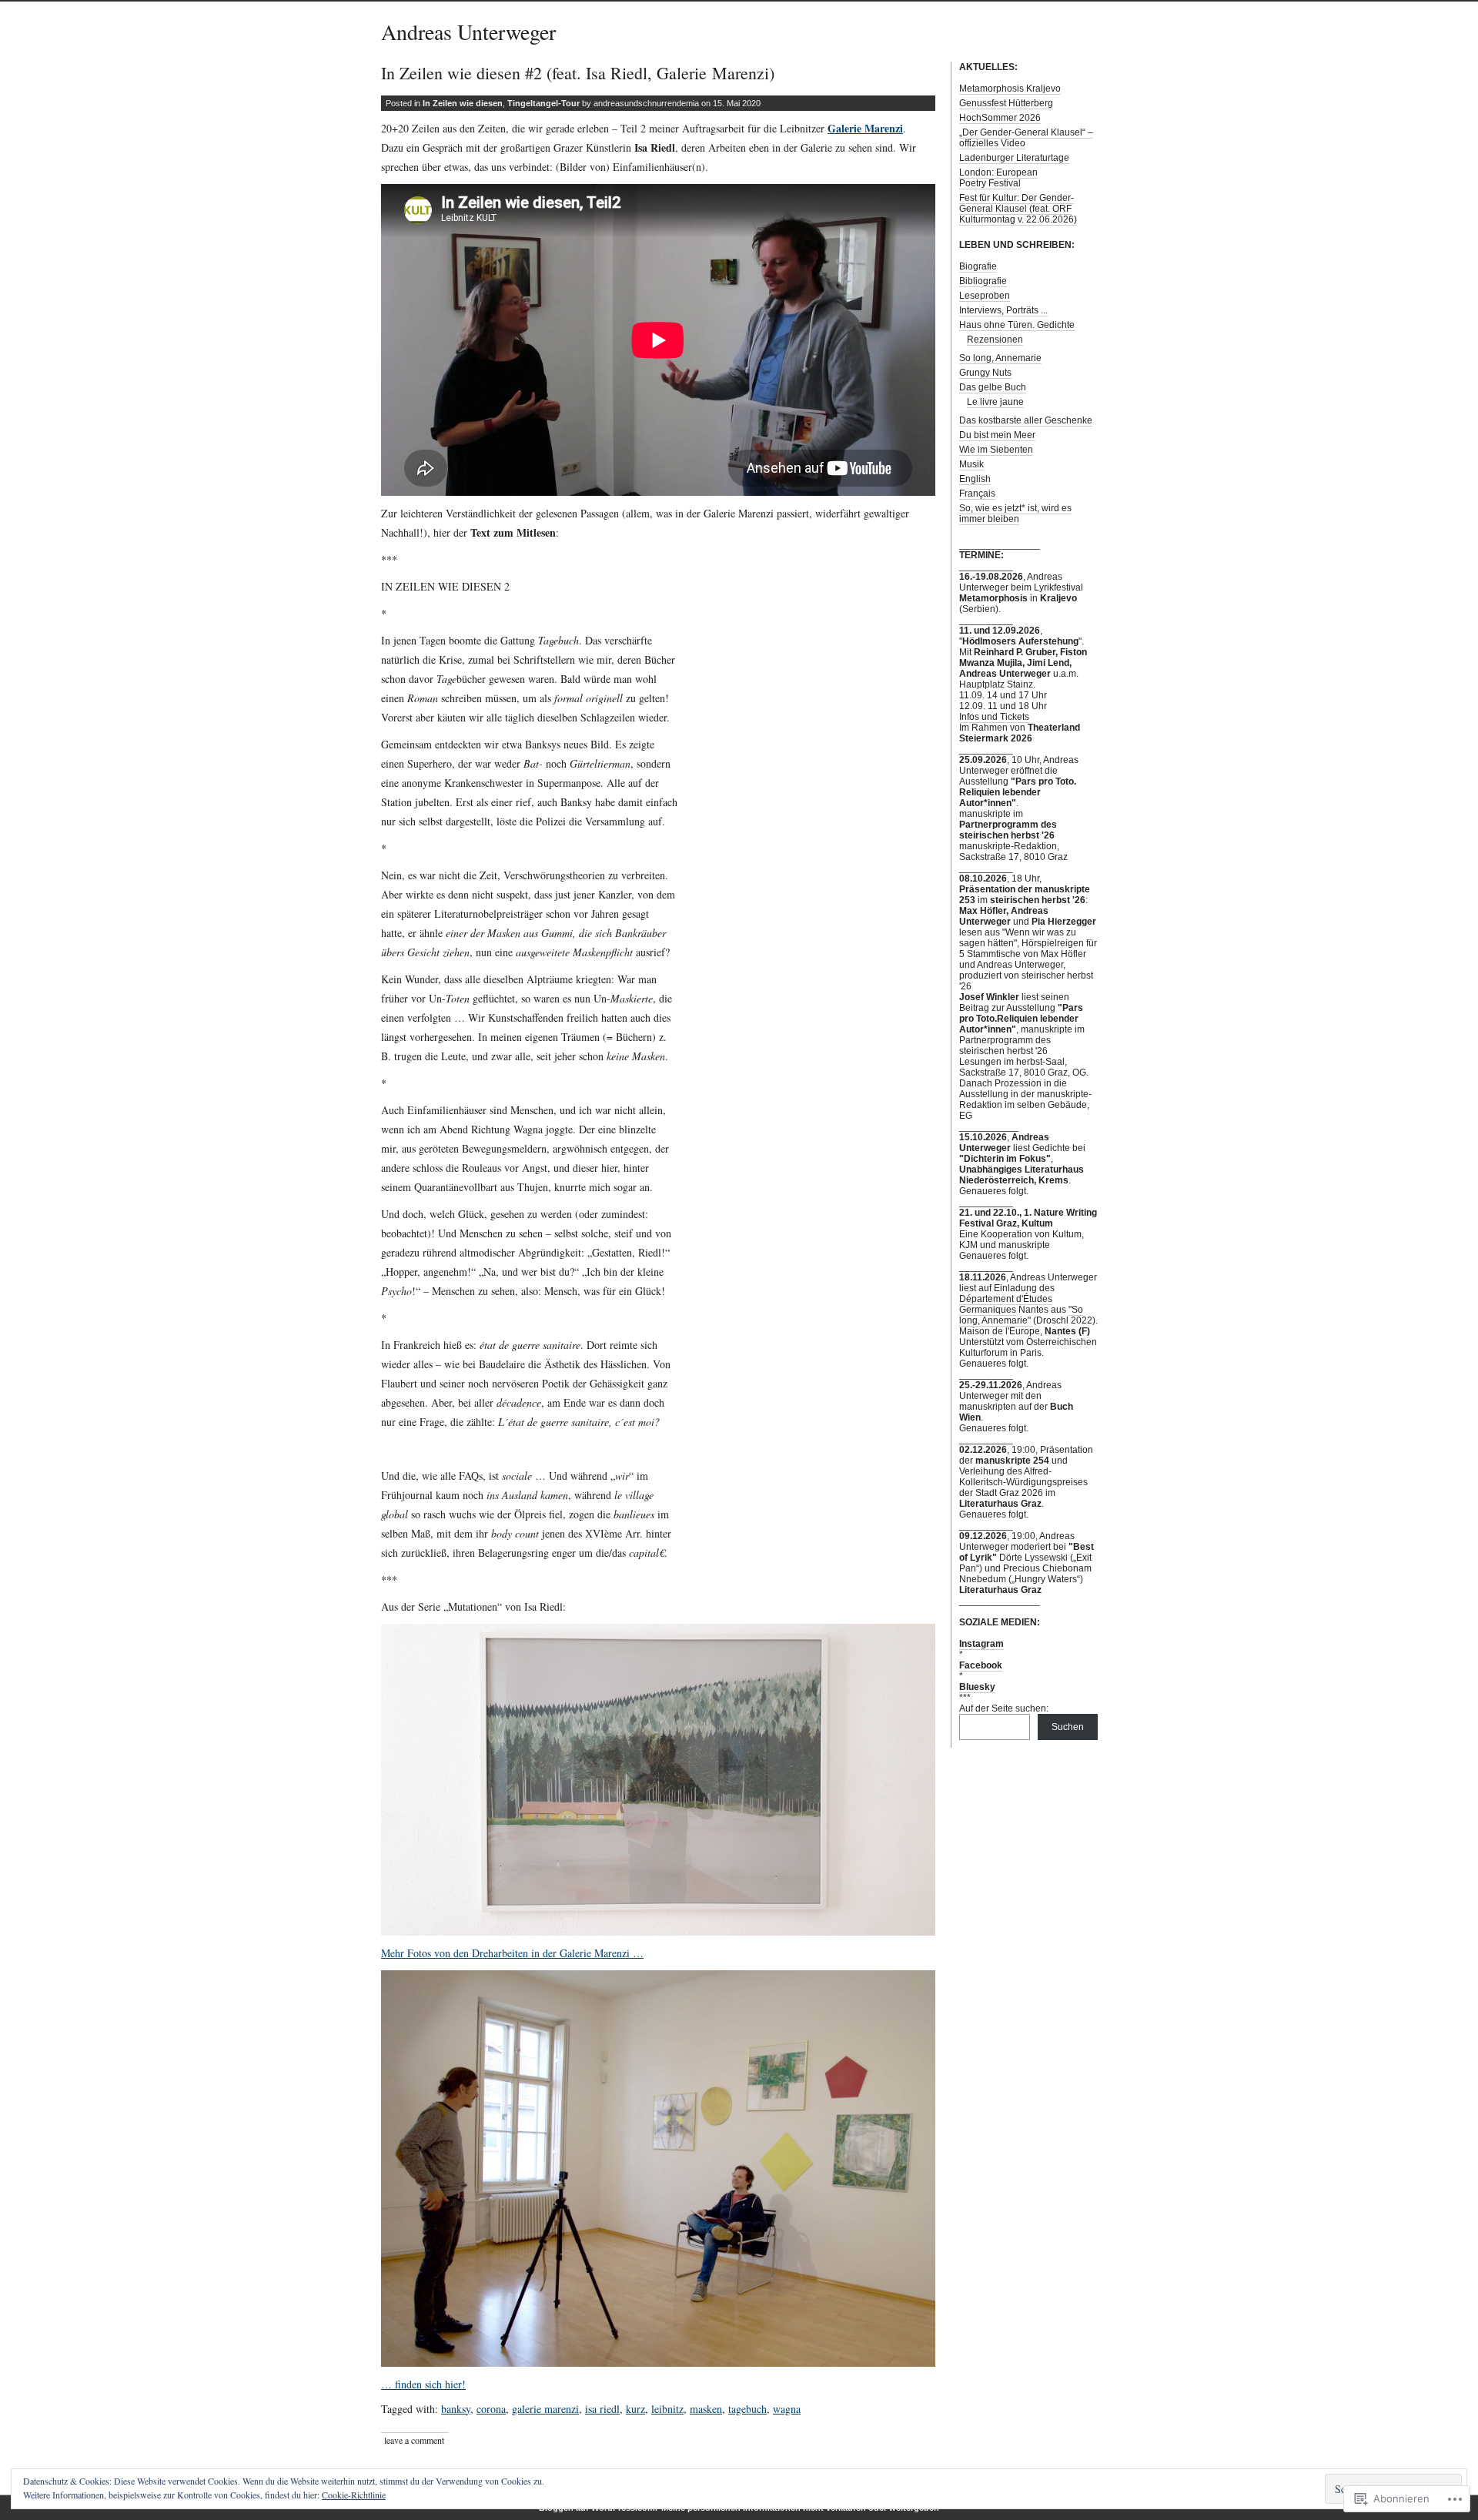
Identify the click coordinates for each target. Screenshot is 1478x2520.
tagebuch (747, 2409)
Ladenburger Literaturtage (1014, 158)
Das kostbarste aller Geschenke (1026, 420)
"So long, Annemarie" (1021, 1315)
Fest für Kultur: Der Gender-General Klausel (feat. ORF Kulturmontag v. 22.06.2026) (1018, 209)
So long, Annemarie (1000, 358)
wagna (787, 2409)
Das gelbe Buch (993, 387)
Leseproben (985, 296)
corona (491, 2409)
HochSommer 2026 (1000, 118)
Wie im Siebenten (996, 450)
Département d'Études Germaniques (1006, 1304)
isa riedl (602, 2409)
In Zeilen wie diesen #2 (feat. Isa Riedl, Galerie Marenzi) (578, 73)
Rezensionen (995, 340)
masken (706, 2409)
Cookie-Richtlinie (354, 2495)
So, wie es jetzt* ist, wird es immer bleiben (1015, 514)
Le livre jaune (995, 402)
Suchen (1068, 1727)
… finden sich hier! (423, 2384)
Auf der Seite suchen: (1004, 1708)
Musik (971, 464)
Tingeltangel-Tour (543, 103)
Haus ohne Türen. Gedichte (1017, 325)
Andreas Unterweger (468, 32)
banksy (456, 2409)
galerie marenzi (545, 2409)
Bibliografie (983, 281)
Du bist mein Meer (997, 435)
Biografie (978, 266)
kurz (635, 2409)
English (975, 479)
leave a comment (414, 2440)
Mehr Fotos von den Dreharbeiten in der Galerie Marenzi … (512, 1953)
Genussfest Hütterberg (1006, 103)
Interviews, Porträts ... (1003, 310)
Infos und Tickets (994, 717)
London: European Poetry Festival (998, 178)
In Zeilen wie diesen (463, 103)
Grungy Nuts (985, 373)
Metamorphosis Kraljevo (1010, 89)
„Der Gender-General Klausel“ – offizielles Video (1026, 138)
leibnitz (667, 2409)
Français (977, 494)
